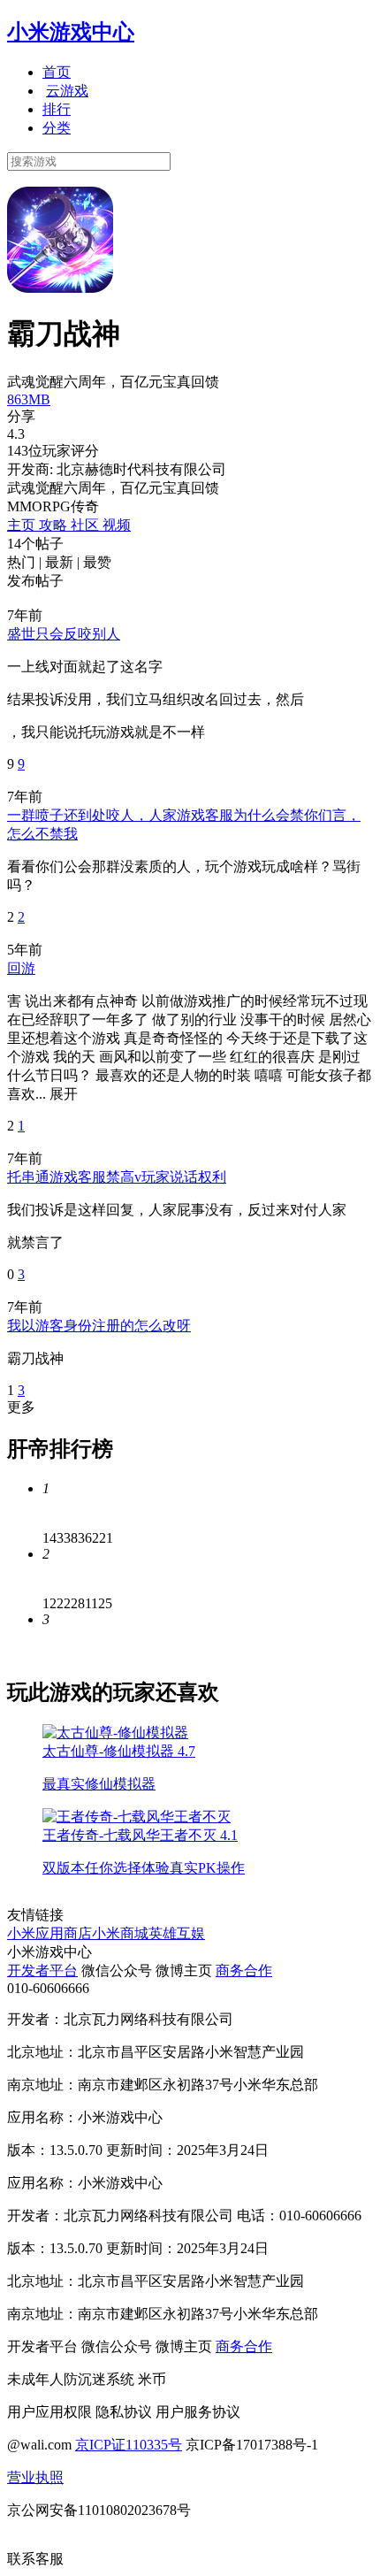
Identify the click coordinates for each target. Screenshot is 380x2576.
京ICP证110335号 (129, 2445)
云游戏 (67, 91)
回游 (21, 968)
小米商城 (120, 1933)
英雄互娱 (177, 1933)
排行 (57, 109)
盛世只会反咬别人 (64, 634)
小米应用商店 (49, 1933)
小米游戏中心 (71, 32)
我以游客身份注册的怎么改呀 (99, 1326)
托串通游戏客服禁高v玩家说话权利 (117, 1177)
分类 (57, 128)
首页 (57, 72)
